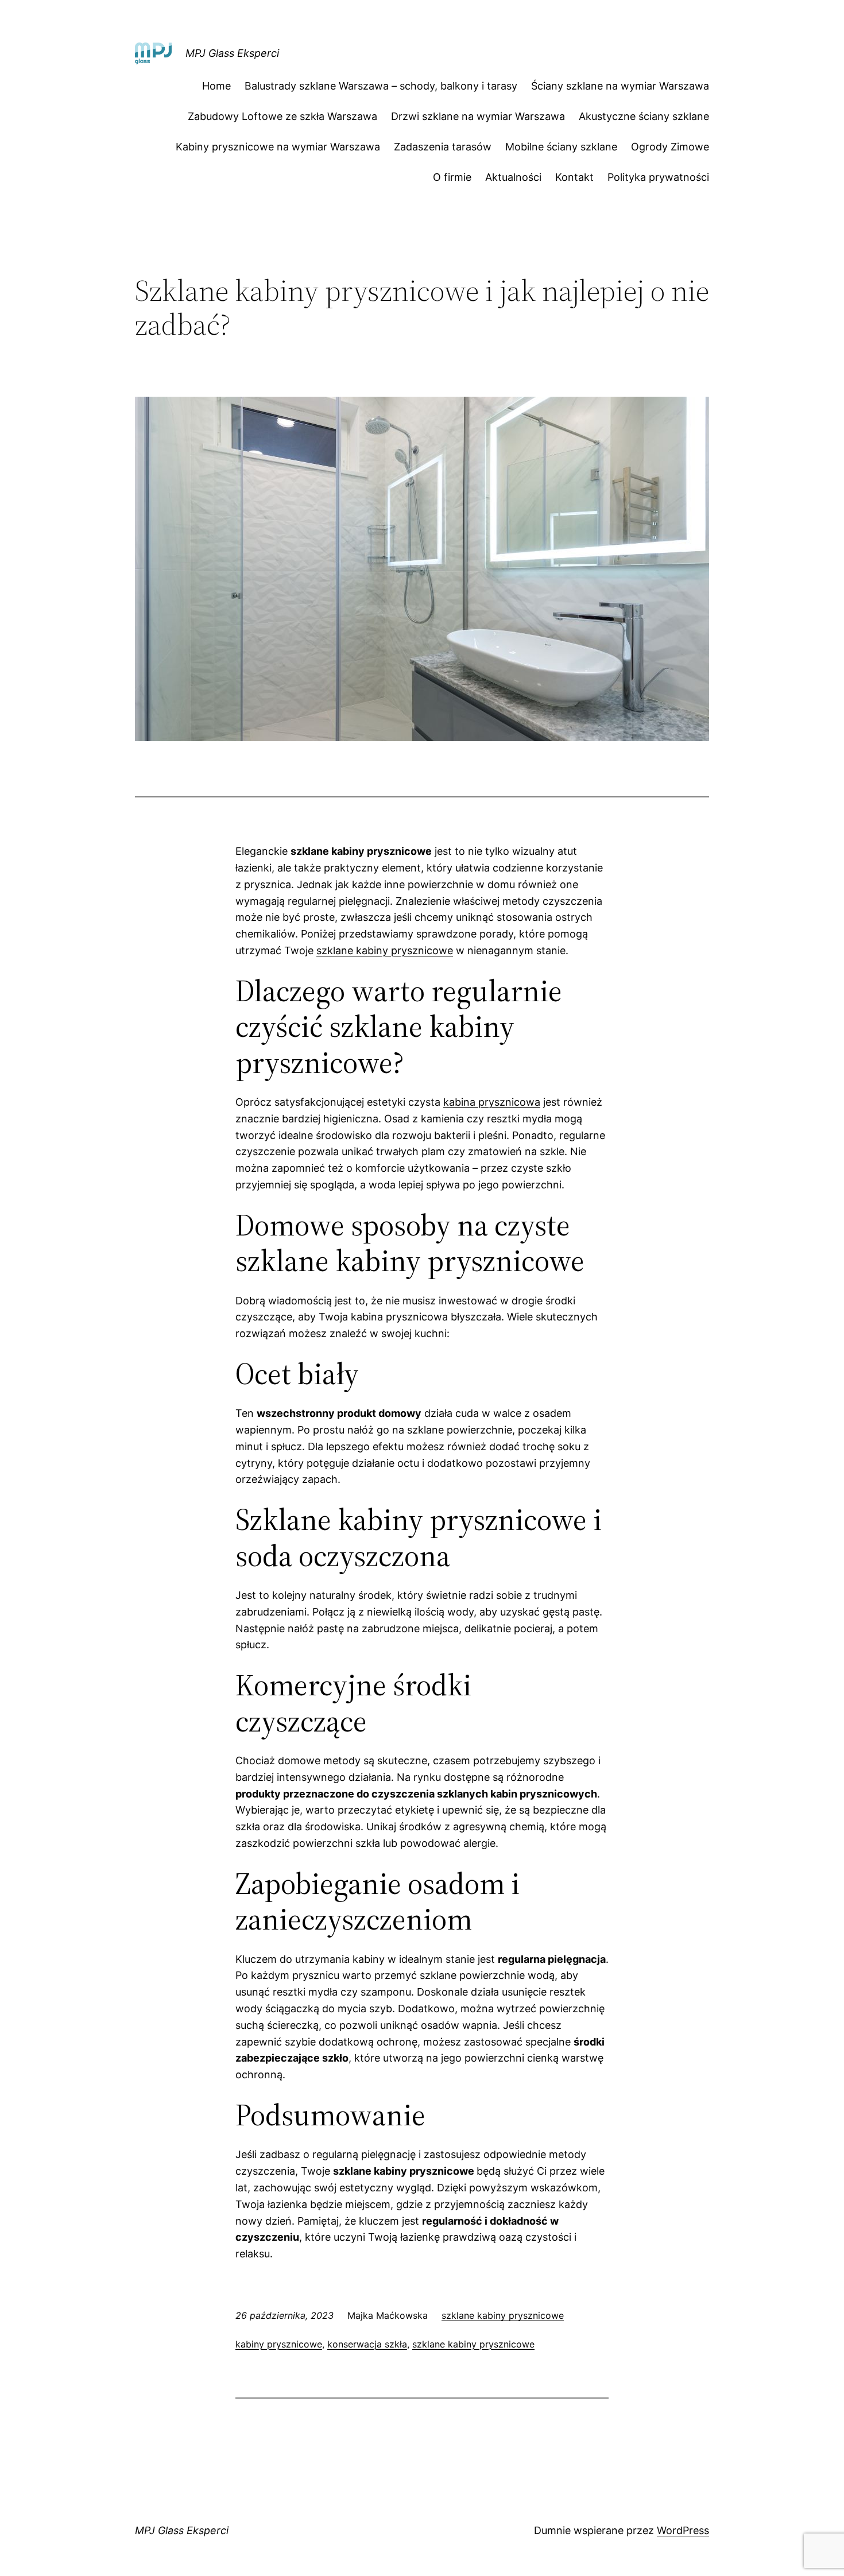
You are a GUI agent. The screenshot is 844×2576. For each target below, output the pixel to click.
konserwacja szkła (367, 2344)
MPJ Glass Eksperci (232, 53)
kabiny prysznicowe (279, 2344)
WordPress (683, 2530)
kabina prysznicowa (492, 1102)
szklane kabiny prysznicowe (385, 950)
